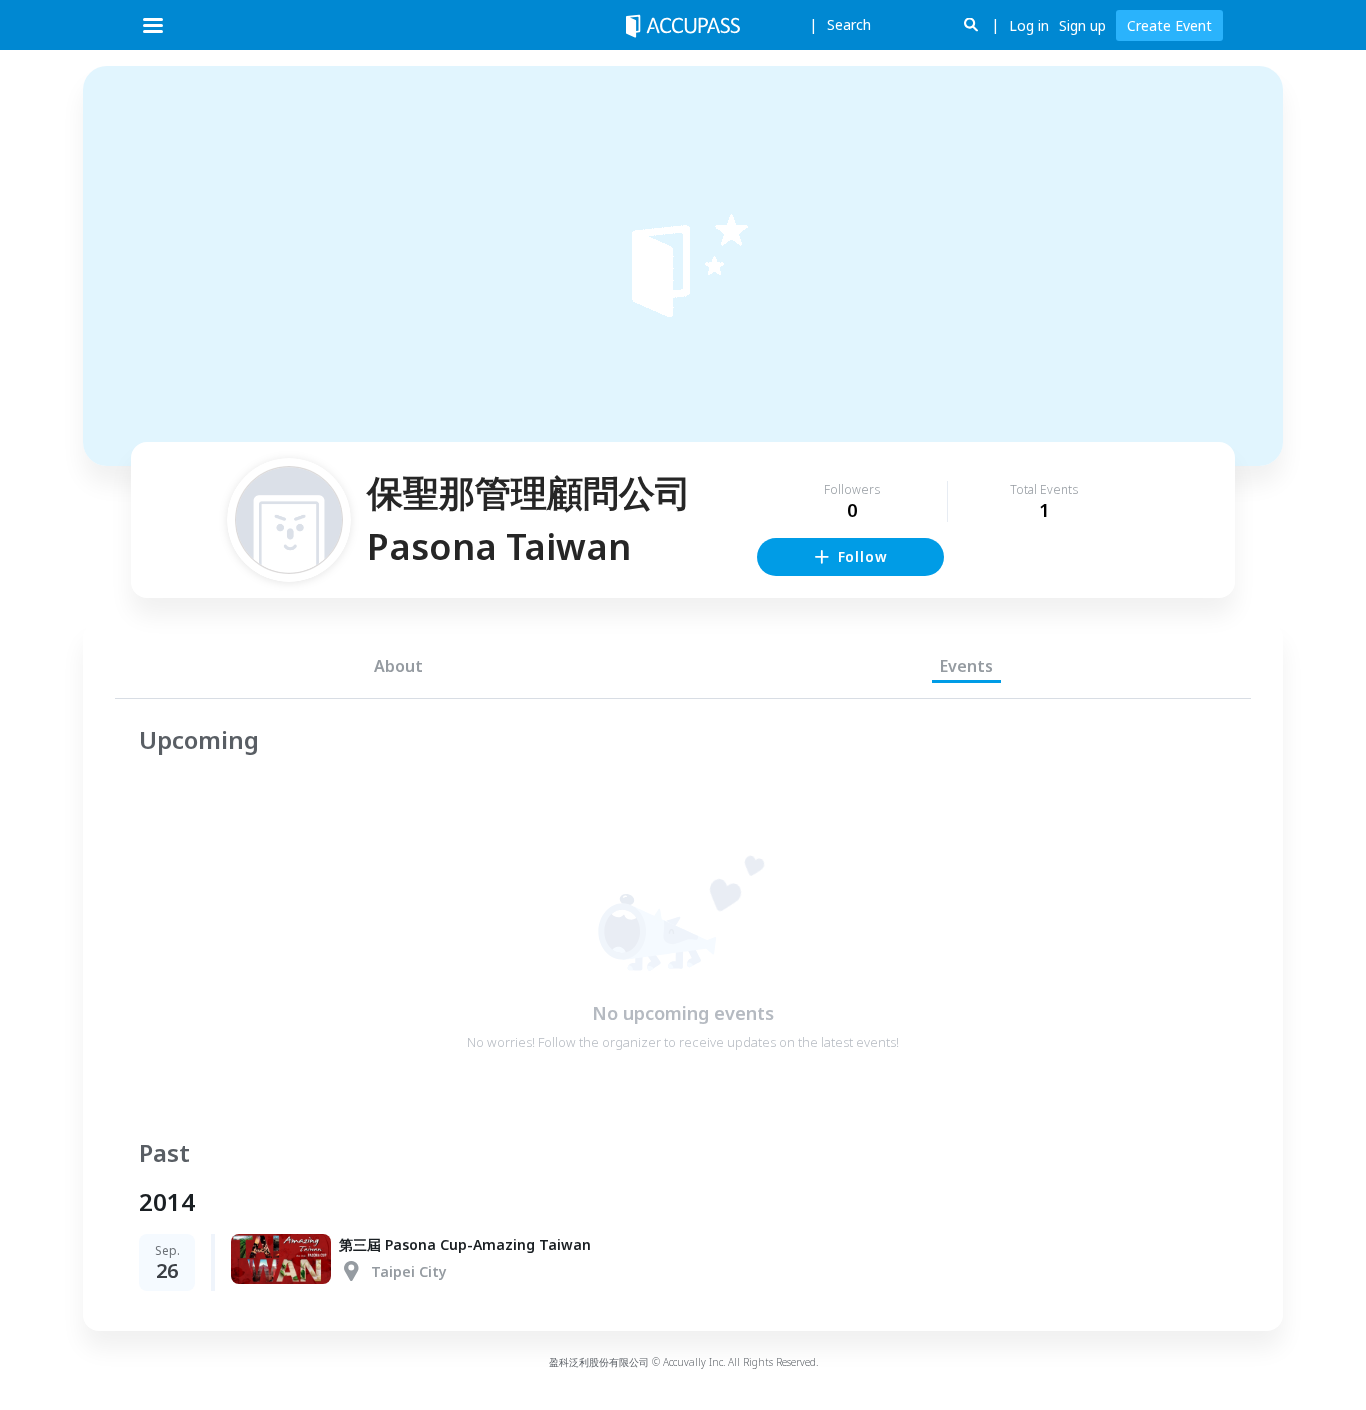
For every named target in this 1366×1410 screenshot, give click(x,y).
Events (966, 666)
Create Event (1169, 25)
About (398, 666)
